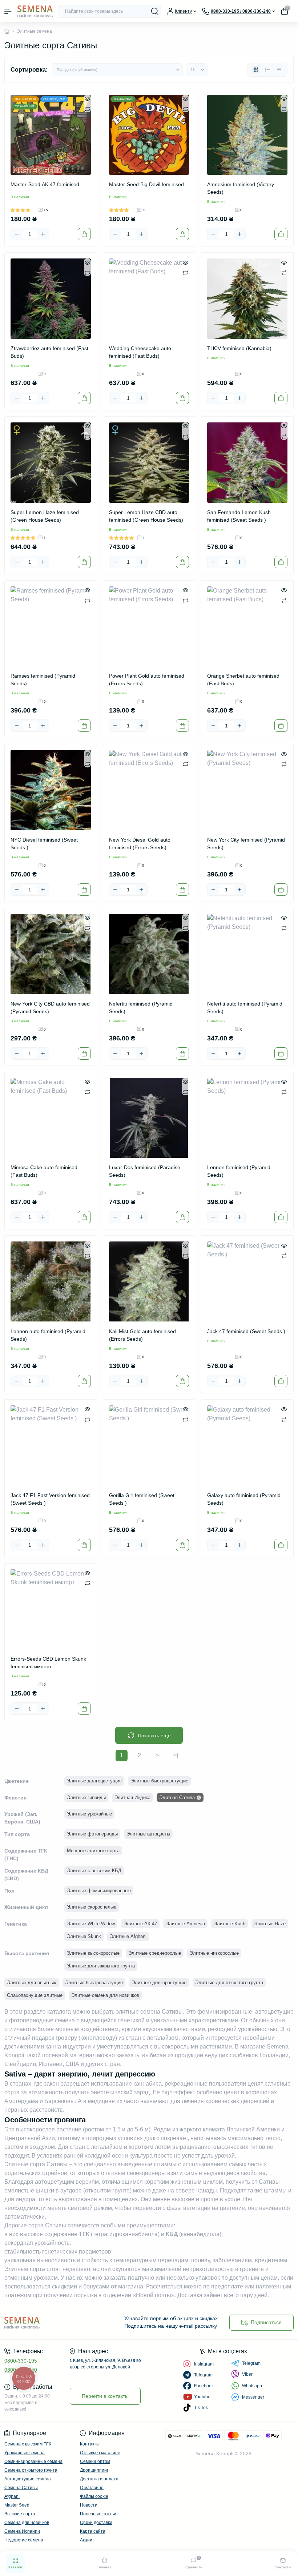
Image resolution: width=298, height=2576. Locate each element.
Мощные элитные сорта (93, 1851)
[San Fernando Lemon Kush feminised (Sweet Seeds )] (247, 463)
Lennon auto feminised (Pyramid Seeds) (48, 1335)
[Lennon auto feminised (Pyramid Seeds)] (51, 1282)
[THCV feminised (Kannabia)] (247, 299)
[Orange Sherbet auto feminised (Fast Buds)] (247, 627)
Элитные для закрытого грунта (101, 1966)
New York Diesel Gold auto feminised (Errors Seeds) (140, 844)
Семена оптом (95, 2461)
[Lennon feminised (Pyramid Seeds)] (247, 1118)
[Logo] (35, 11)
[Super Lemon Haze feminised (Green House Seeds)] (51, 463)
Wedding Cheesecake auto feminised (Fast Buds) (140, 352)
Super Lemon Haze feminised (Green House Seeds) (45, 516)
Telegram (251, 2363)
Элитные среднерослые (155, 1953)
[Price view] (279, 70)
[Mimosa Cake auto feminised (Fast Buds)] (51, 1118)
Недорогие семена (24, 2540)
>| (176, 1755)
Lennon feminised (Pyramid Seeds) (239, 1171)
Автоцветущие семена (28, 2479)
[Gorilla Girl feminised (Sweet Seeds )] (149, 1446)
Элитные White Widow (91, 1924)
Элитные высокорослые (93, 1953)
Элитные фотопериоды (92, 1834)
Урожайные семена (25, 2453)
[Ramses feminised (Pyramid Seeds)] (51, 627)
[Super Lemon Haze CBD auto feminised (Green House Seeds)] (149, 463)
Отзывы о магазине (100, 2453)
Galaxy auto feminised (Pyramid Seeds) (244, 1499)
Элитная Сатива (177, 1797)
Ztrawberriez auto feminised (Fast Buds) (49, 352)
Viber (247, 2374)
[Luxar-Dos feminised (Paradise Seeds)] (149, 1118)
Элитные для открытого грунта (229, 1983)
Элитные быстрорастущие (94, 1983)
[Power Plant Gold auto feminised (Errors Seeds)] (149, 627)
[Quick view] (87, 99)
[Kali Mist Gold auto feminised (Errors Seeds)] (149, 1282)
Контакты (90, 2444)
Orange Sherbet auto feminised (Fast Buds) (243, 680)
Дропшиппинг (94, 2470)
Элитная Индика (132, 1797)
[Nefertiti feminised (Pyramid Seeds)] (149, 954)
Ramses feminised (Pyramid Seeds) (43, 680)
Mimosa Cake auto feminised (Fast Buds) (44, 1171)
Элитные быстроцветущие (159, 1781)
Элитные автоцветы (148, 1834)
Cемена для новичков (27, 2523)
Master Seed (17, 2505)
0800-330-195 (21, 2361)
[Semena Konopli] (50, 2322)
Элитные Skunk (84, 1936)
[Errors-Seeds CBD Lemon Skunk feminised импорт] (51, 1610)
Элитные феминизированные (99, 1891)
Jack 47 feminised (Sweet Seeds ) (246, 1331)
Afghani (12, 2496)
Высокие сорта (20, 2514)
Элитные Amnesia (185, 1924)
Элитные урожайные (89, 1814)
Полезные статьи (98, 2514)
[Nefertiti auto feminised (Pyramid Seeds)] (247, 954)
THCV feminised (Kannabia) (239, 348)
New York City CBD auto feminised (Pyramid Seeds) (50, 1008)
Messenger (253, 2397)
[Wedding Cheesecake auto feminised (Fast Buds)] (149, 299)
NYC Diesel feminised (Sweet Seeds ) (44, 844)
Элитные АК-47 (140, 1924)
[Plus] (43, 234)
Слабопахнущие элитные (35, 1995)
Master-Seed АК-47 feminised (45, 184)
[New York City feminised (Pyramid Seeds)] (247, 790)
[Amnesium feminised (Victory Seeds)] (247, 135)
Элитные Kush (229, 1924)
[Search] (155, 11)
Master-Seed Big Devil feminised (146, 184)
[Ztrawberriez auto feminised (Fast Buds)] (51, 299)
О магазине (92, 2488)
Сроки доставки (96, 2523)
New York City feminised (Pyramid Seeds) (246, 844)
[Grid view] (256, 70)
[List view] (267, 70)
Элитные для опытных (32, 1983)
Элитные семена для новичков (105, 1995)
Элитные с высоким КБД (94, 1871)
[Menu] (8, 11)
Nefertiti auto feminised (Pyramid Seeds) (245, 1008)
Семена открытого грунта (31, 2470)
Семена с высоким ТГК (28, 2444)
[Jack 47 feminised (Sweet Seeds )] (247, 1282)
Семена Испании (22, 2531)
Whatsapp (252, 2386)
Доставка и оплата (99, 2479)
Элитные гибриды (86, 1797)
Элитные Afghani (128, 1936)
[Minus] (17, 234)
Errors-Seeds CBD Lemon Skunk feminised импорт (48, 1663)
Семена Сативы (21, 2488)
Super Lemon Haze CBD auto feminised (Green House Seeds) (146, 516)
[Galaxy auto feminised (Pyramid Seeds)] (247, 1446)
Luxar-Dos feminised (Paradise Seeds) (145, 1171)
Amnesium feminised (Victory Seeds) (241, 188)
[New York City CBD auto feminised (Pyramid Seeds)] (51, 954)
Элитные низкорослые (214, 1953)
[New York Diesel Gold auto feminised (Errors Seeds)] (149, 790)
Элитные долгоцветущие (94, 1781)
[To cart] (84, 234)
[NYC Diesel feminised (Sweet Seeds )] (51, 790)
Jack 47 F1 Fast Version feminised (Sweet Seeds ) (50, 1499)
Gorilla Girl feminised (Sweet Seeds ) (142, 1499)
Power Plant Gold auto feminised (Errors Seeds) (147, 680)
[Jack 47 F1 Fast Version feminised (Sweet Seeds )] (51, 1446)
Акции (86, 2540)
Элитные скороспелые (92, 1907)
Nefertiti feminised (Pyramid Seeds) (141, 1008)
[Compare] (87, 109)
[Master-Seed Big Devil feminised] (149, 135)
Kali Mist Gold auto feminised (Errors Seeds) (142, 1335)
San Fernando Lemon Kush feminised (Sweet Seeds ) (239, 516)
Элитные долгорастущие (159, 1983)
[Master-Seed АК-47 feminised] (51, 135)
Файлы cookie (94, 2496)
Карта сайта (93, 2531)
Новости (89, 2505)
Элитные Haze (270, 1924)
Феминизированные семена (33, 2461)
